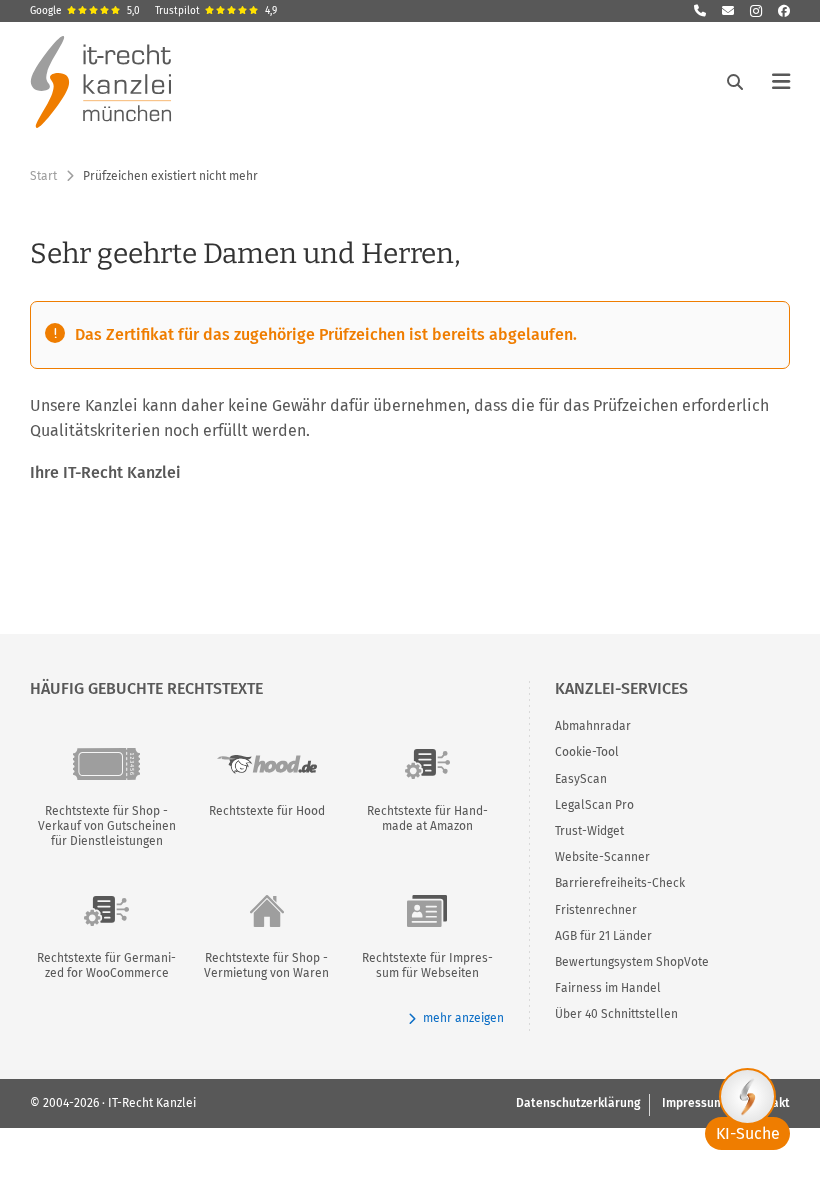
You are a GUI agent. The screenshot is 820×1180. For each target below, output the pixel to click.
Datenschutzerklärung (578, 1103)
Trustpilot (216, 11)
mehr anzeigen (463, 1018)
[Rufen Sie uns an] (700, 11)
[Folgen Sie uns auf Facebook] (784, 11)
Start (43, 176)
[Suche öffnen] (735, 82)
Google (85, 11)
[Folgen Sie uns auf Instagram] (756, 11)
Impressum (693, 1103)
